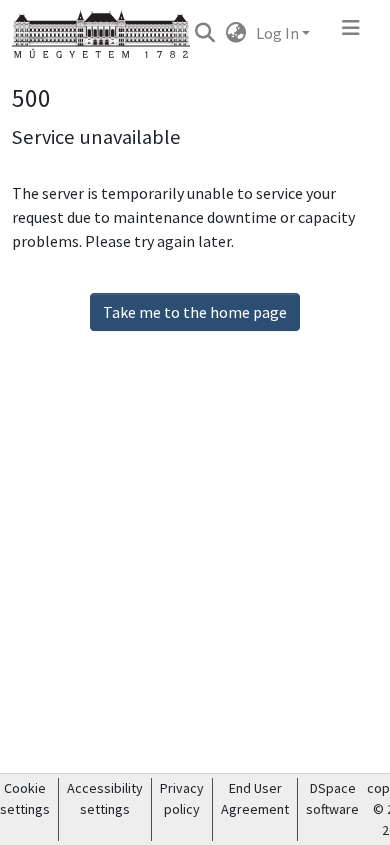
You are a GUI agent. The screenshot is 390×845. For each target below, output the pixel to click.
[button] (204, 33)
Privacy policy (182, 798)
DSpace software (332, 798)
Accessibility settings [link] (105, 798)
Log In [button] (279, 33)
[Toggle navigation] (351, 33)
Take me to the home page (195, 312)
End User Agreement (255, 798)
